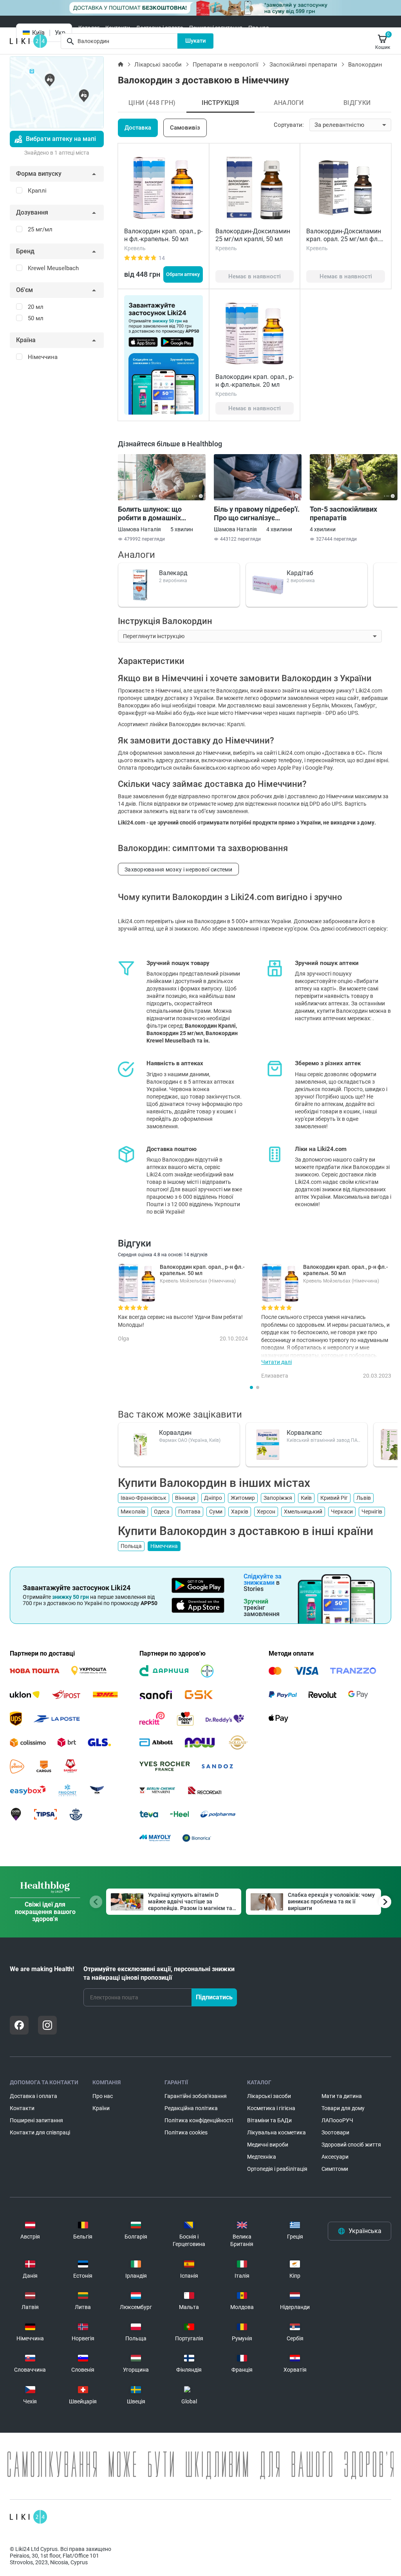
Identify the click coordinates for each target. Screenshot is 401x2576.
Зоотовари (335, 2132)
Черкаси (342, 1512)
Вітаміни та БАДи (269, 2120)
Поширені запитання (216, 28)
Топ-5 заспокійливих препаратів (343, 513)
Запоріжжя (278, 1498)
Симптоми (335, 2169)
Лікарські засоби (158, 65)
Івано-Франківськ (144, 1498)
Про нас (258, 28)
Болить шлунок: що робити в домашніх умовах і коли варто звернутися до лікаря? (155, 514)
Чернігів (372, 1512)
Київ (306, 1498)
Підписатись (214, 1997)
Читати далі (276, 1362)
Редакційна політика (191, 2108)
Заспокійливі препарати (303, 65)
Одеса (162, 1512)
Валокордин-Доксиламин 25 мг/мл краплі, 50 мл (253, 235)
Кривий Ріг (334, 1498)
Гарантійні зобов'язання (196, 2096)
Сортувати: (289, 125)
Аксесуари (335, 2157)
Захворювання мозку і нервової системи (178, 869)
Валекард (173, 573)
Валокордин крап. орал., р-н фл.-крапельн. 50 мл (163, 235)
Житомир (243, 1498)
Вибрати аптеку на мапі (61, 139)
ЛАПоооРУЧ (337, 2120)
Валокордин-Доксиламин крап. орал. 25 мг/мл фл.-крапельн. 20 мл (344, 239)
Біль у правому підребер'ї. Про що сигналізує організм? (257, 514)
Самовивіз (185, 128)
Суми (216, 1512)
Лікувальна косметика (276, 2132)
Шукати (196, 41)
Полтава (189, 1512)
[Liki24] (28, 2517)
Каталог (89, 28)
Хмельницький (303, 1512)
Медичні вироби (268, 2145)
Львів (364, 1498)
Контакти (118, 28)
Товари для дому (343, 2108)
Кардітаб (300, 573)
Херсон (266, 1512)
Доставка (138, 128)
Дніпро (213, 1498)
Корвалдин (175, 1433)
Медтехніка (262, 2157)
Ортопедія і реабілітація (277, 2169)
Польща (131, 1546)
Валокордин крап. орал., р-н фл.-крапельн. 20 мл (255, 381)
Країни (101, 2108)
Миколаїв (133, 1512)
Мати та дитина (342, 2096)
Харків (240, 1512)
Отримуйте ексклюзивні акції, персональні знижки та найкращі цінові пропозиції (159, 1973)
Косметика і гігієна (271, 2108)
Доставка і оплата (160, 28)
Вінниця (185, 1498)
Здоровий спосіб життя (351, 2145)
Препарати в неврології (226, 65)
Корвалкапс (304, 1433)
